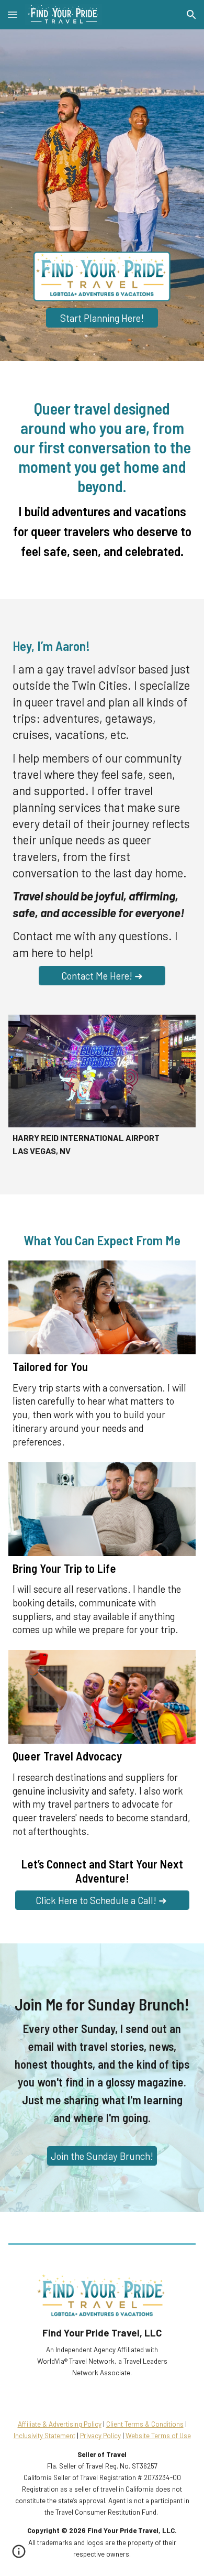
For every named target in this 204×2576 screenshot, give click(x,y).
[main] (102, 480)
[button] (13, 14)
